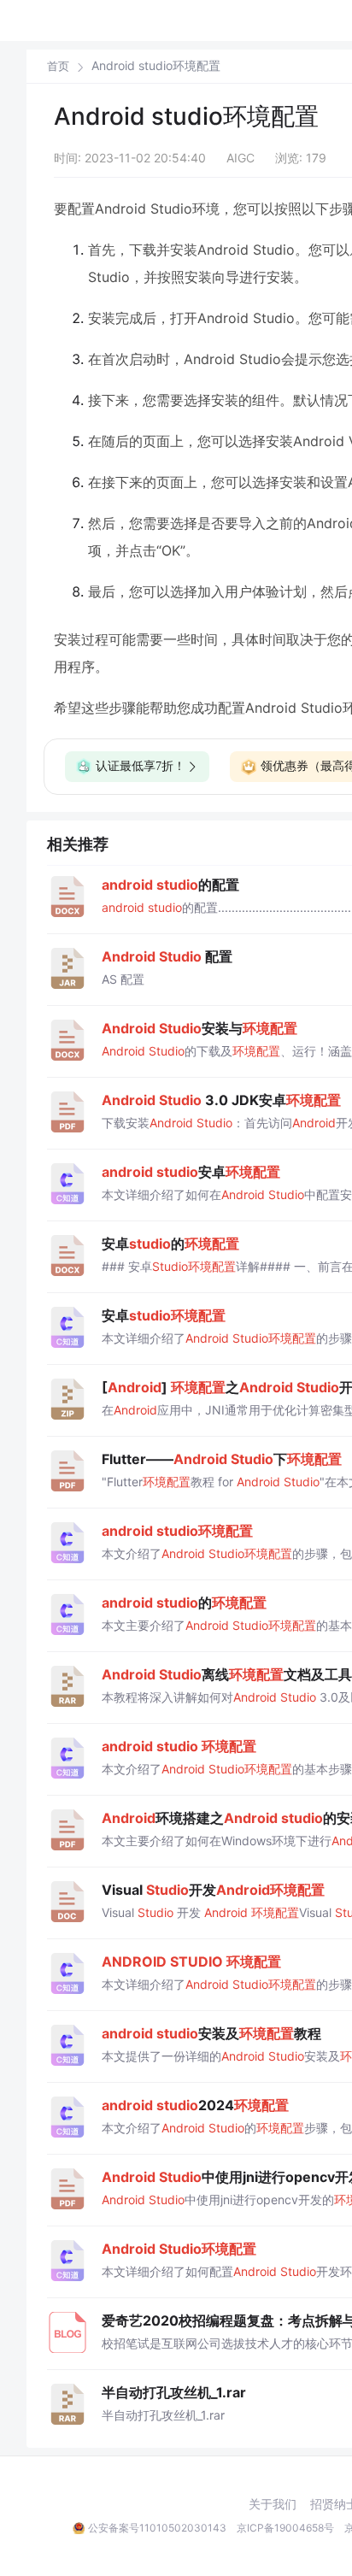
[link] (58, 66)
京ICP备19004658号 (285, 2528)
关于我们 (273, 2504)
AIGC (241, 158)
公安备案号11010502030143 (157, 2528)
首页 (58, 66)
